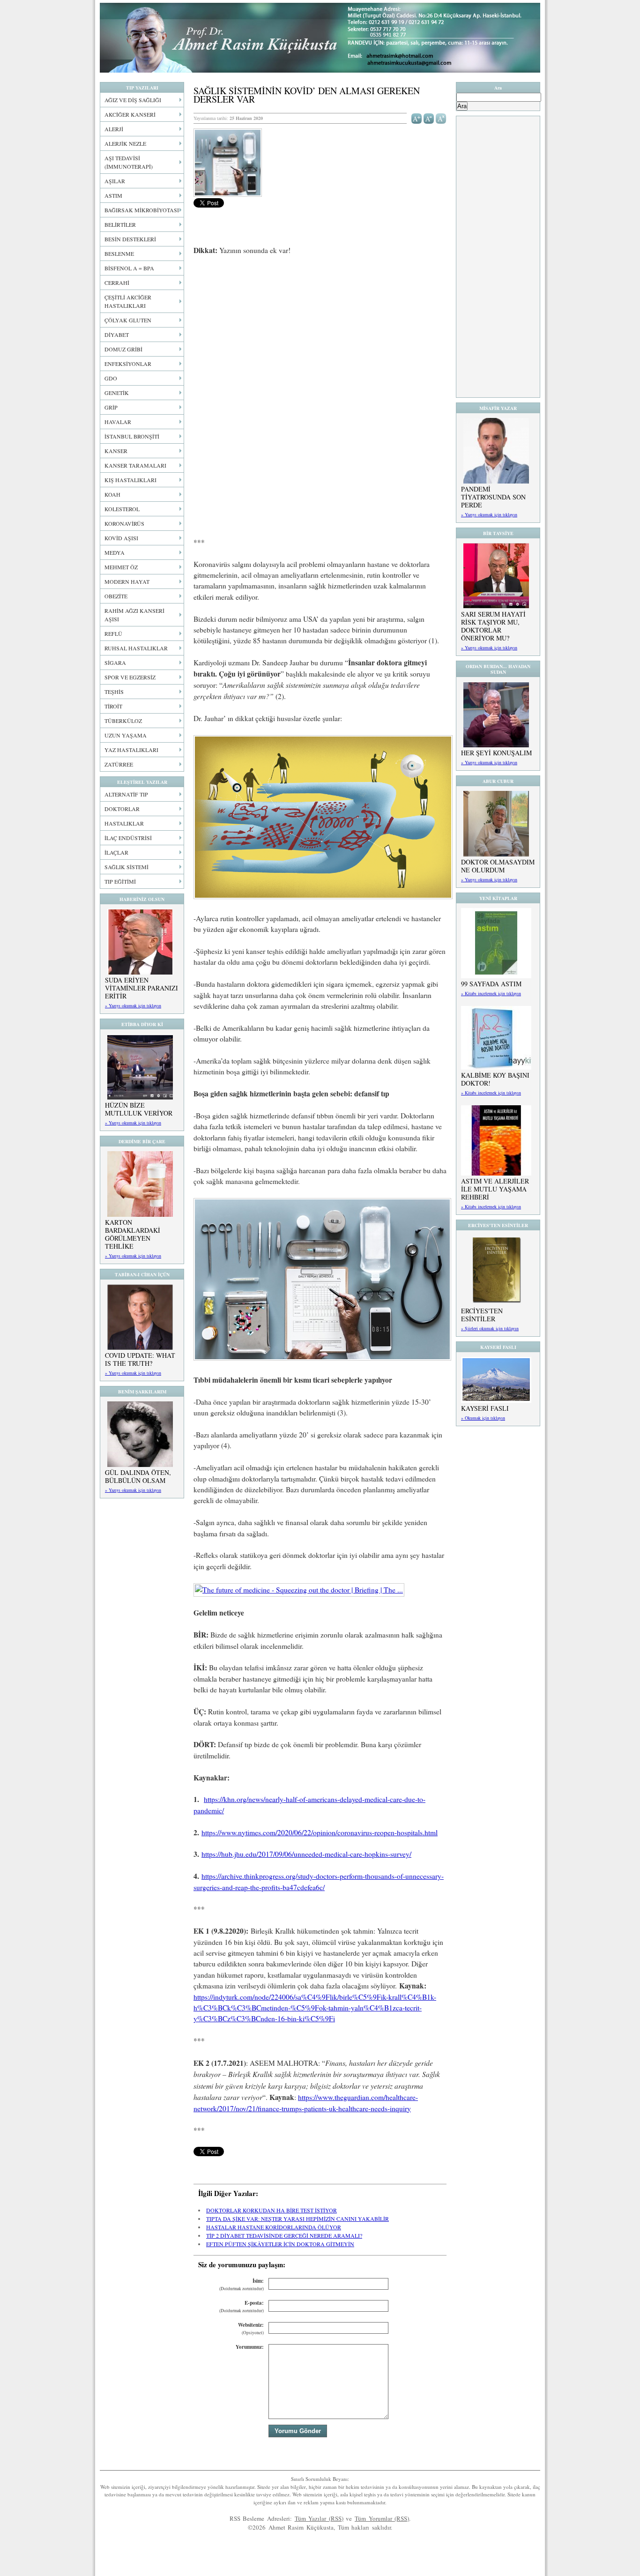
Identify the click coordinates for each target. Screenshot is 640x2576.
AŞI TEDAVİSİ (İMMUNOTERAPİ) (129, 162)
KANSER (116, 451)
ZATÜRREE (119, 764)
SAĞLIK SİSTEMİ (127, 867)
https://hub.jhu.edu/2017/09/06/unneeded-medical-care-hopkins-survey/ (306, 1854)
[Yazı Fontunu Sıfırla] (441, 118)
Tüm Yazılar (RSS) (319, 2518)
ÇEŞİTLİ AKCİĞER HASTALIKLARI (128, 301)
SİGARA (115, 663)
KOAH (112, 494)
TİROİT (113, 706)
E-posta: (242, 2306)
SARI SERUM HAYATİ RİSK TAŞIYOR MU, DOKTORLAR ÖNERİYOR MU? (493, 626)
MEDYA (115, 552)
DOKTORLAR (122, 809)
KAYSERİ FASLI (485, 1408)
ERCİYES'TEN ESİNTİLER (482, 1315)
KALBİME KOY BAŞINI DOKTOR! (495, 1079)
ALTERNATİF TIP (126, 794)
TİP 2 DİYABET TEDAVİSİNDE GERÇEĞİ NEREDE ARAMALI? (284, 2235)
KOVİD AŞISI (121, 538)
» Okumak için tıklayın (483, 1418)
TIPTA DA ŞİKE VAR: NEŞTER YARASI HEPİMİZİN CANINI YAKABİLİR (298, 2219)
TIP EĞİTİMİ (120, 881)
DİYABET (117, 335)
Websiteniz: (251, 2328)
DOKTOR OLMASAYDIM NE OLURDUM (498, 866)
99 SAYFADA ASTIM (491, 984)
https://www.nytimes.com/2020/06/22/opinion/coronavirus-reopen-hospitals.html (320, 1832)
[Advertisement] (320, 333)
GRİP (111, 407)
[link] (323, 896)
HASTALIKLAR (124, 823)
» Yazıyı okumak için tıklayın (133, 1005)
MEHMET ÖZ (121, 567)
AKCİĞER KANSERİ (130, 114)
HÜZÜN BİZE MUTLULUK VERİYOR (139, 1109)
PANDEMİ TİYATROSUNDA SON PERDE (493, 497)
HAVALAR (118, 422)
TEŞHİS (114, 692)
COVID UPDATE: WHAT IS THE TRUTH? (140, 1359)
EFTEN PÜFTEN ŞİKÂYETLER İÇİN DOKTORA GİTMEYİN (280, 2244)
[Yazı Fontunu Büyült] (417, 118)
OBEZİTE (116, 596)
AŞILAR (115, 181)
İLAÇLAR (116, 852)
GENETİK (117, 393)
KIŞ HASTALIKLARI (130, 480)
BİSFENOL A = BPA (129, 268)
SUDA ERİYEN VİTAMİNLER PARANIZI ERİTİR (141, 988)
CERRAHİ (117, 283)
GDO (111, 378)
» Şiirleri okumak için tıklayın (490, 1328)
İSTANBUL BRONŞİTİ (132, 436)
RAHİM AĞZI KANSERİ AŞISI (134, 615)
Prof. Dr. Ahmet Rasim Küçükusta (320, 38)
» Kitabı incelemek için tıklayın (491, 993)
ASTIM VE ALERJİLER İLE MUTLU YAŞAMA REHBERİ (495, 1189)
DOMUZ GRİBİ (123, 349)
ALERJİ (114, 129)
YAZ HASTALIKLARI (131, 750)
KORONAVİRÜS (124, 523)
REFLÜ (113, 633)
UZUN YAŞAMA (126, 735)
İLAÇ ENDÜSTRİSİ (128, 838)
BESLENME (119, 253)
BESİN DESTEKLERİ (130, 239)
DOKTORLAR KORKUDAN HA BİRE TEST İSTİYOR (272, 2210)
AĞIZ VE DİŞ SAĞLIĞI (133, 100)
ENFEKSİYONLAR (128, 364)
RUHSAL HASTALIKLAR (136, 648)
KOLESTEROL (122, 509)
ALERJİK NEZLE (125, 143)
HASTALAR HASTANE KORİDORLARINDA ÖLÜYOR (274, 2227)
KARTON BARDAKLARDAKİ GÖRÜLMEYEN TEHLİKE (133, 1234)
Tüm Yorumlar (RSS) (382, 2518)
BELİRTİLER (120, 224)
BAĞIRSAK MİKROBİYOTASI (142, 210)
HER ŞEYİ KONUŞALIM (496, 753)
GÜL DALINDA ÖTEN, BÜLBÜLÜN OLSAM (138, 1476)
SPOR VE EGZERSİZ (130, 677)
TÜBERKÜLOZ (123, 721)
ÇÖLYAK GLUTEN (128, 320)
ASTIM (113, 195)
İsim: (242, 2284)
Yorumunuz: (250, 2347)
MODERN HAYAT (127, 581)
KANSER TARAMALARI (135, 465)
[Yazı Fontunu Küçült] (429, 118)
